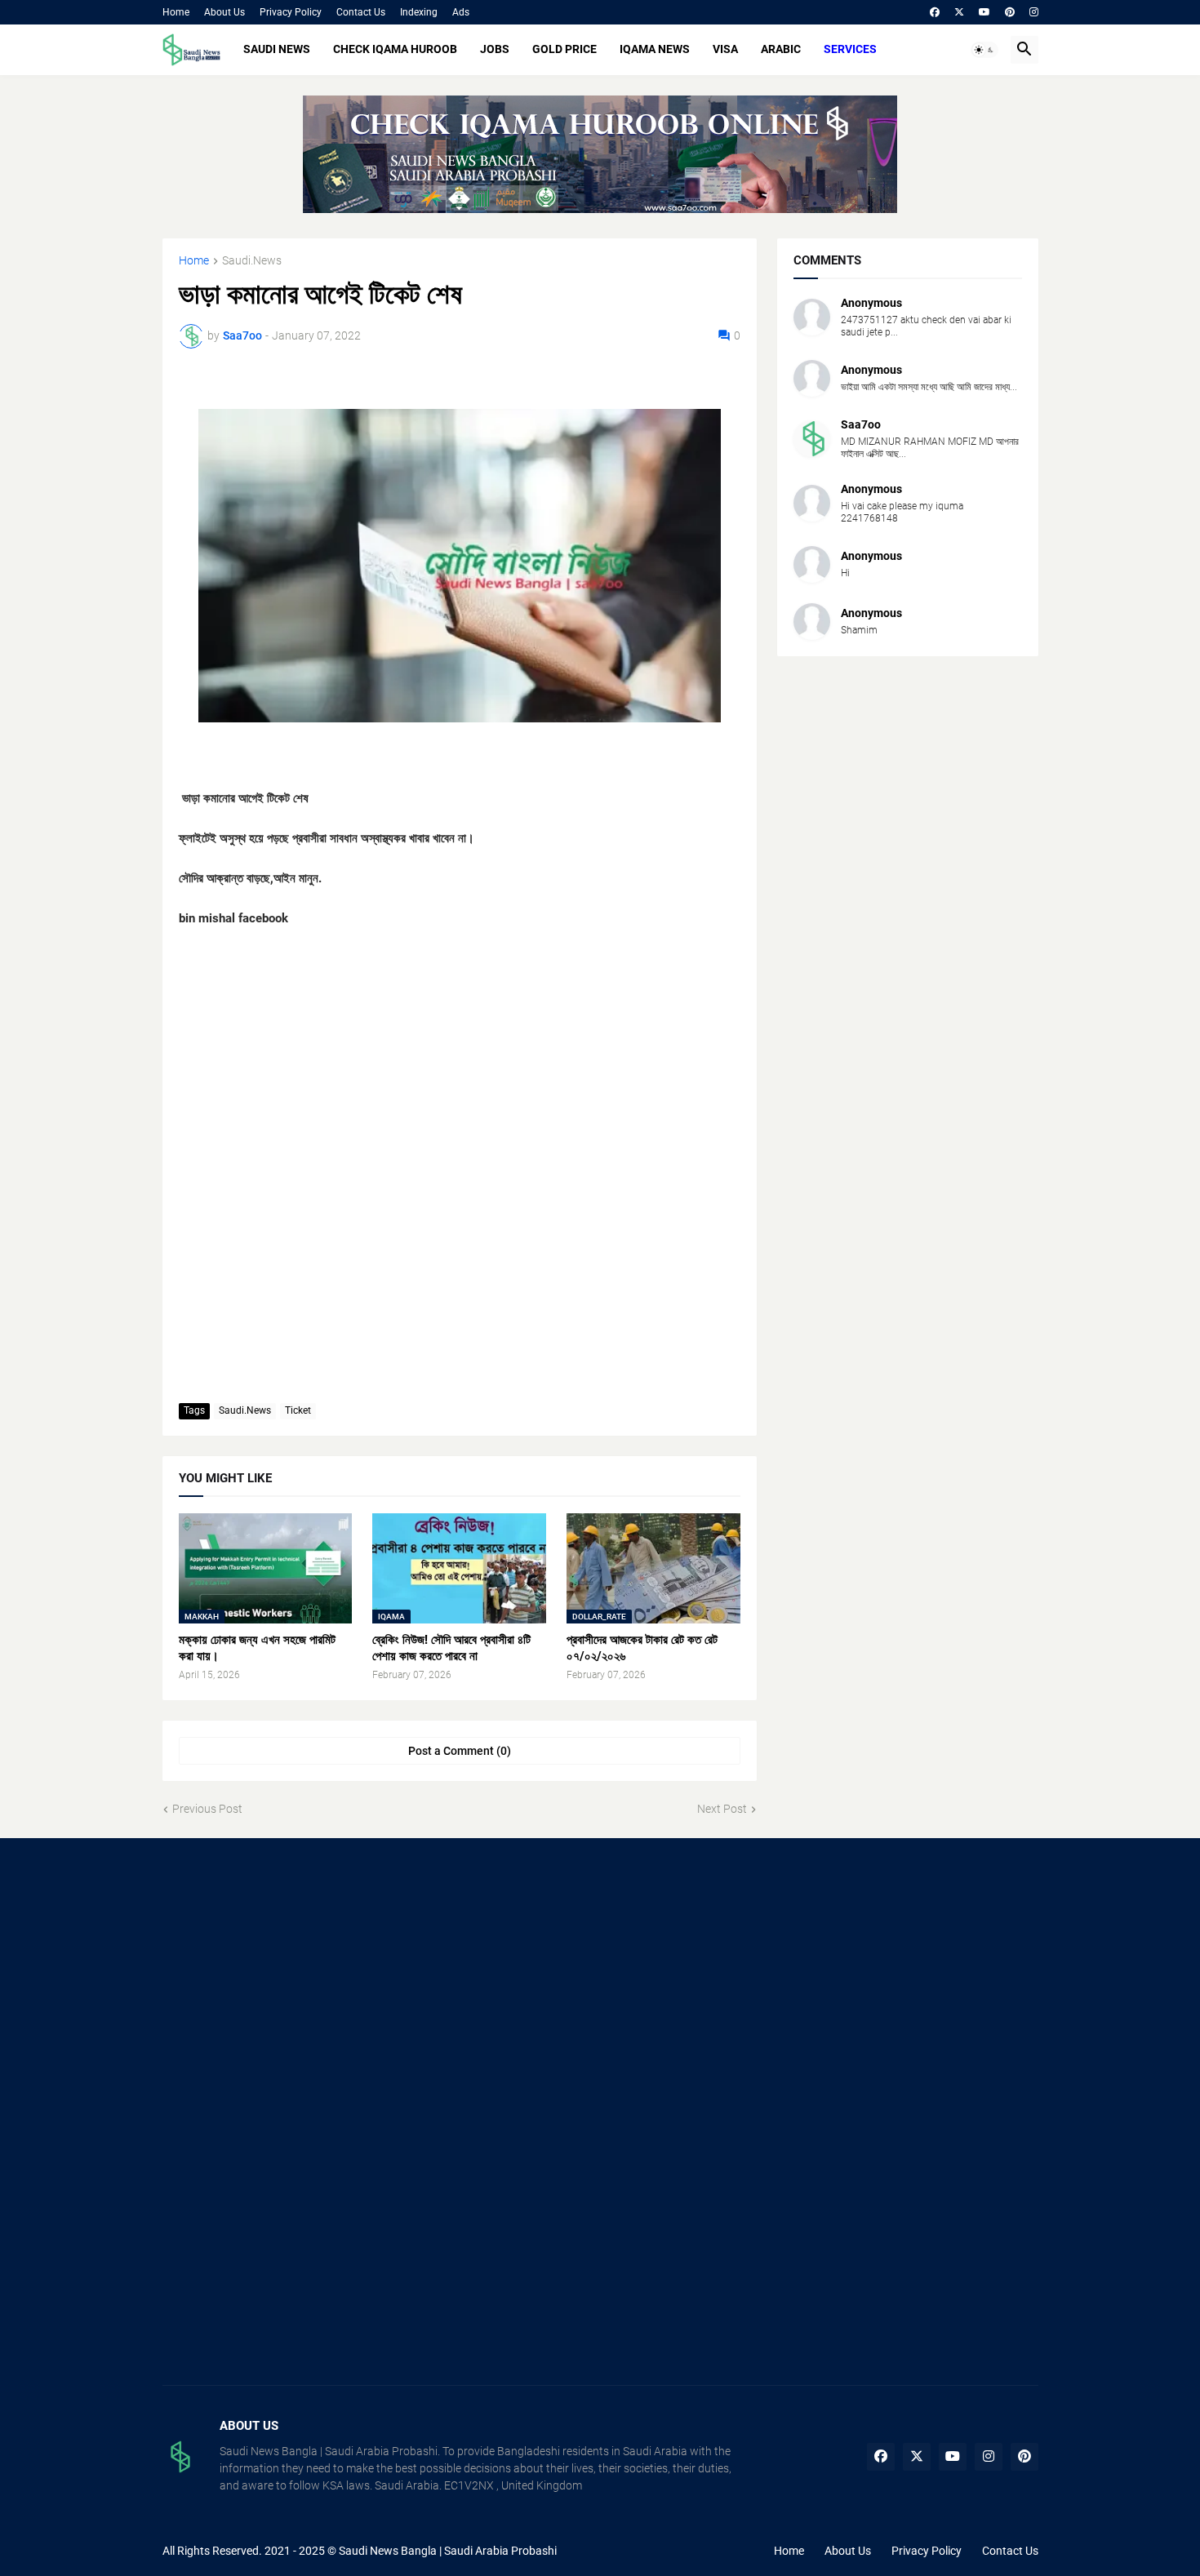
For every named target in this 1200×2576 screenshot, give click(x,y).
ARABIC (781, 49)
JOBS (495, 49)
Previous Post (207, 1809)
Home (176, 12)
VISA (725, 49)
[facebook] (935, 12)
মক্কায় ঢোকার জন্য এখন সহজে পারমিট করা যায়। (257, 1648)
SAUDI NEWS (277, 49)
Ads (461, 12)
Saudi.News (252, 261)
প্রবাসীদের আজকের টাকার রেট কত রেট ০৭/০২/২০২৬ (642, 1648)
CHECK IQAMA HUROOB (395, 49)
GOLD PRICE (564, 49)
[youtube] (984, 12)
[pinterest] (1010, 12)
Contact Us (361, 12)
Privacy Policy (291, 12)
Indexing (419, 12)
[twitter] (959, 12)
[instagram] (1034, 12)
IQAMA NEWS (655, 49)
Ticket (298, 1410)
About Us (224, 12)
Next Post (722, 1809)
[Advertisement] (300, 1985)
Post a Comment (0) (460, 1751)
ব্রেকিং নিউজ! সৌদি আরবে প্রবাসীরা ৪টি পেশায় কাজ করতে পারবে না (451, 1648)
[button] (984, 50)
